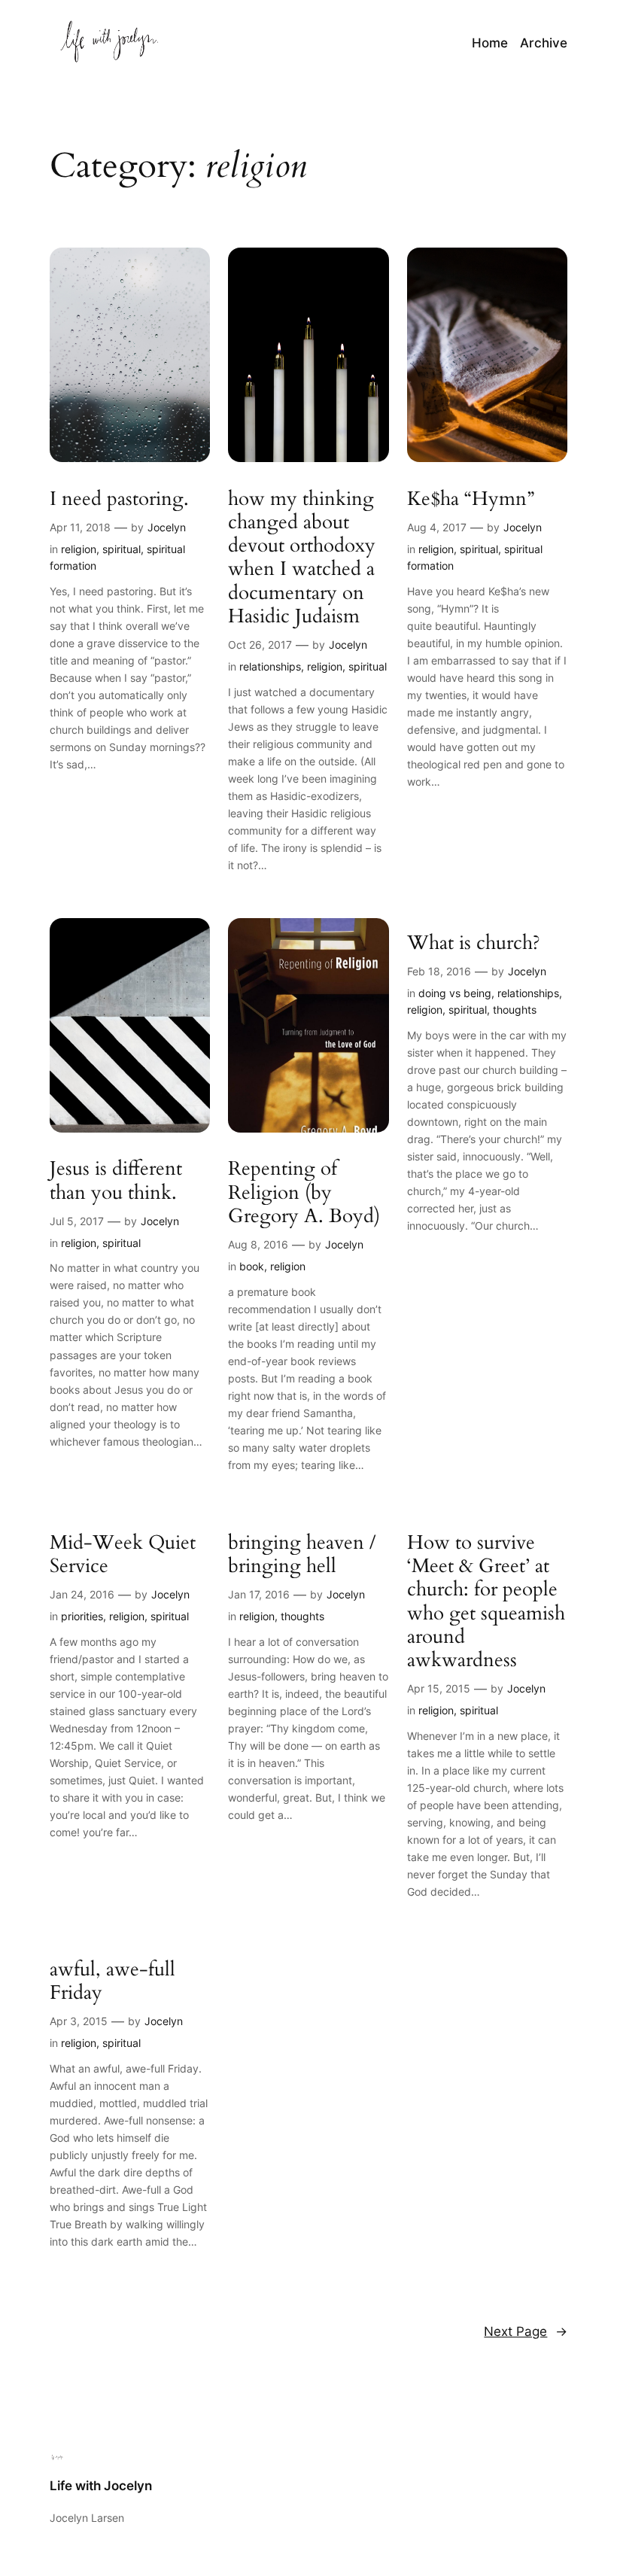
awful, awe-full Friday (112, 1981)
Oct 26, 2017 (260, 645)
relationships (270, 666)
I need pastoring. (119, 499)
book (252, 1266)
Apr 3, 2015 (79, 2021)
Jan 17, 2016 (259, 1594)
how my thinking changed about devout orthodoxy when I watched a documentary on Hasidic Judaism (302, 558)
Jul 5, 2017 (77, 1221)
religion (79, 549)
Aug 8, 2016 (258, 1244)
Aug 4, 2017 (437, 527)
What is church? (474, 943)
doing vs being (455, 993)
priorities (82, 1616)
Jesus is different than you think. (116, 1180)
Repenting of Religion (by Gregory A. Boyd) (304, 1192)
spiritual (122, 549)
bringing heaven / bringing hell (302, 1554)
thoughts (515, 1010)
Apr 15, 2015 (439, 1688)
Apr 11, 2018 (80, 527)
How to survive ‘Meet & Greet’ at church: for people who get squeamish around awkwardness (486, 1601)
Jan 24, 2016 (82, 1594)
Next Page (526, 2331)
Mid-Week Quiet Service (123, 1554)
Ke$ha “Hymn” (471, 499)
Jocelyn (167, 527)
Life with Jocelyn (101, 2486)
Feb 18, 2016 (439, 971)
